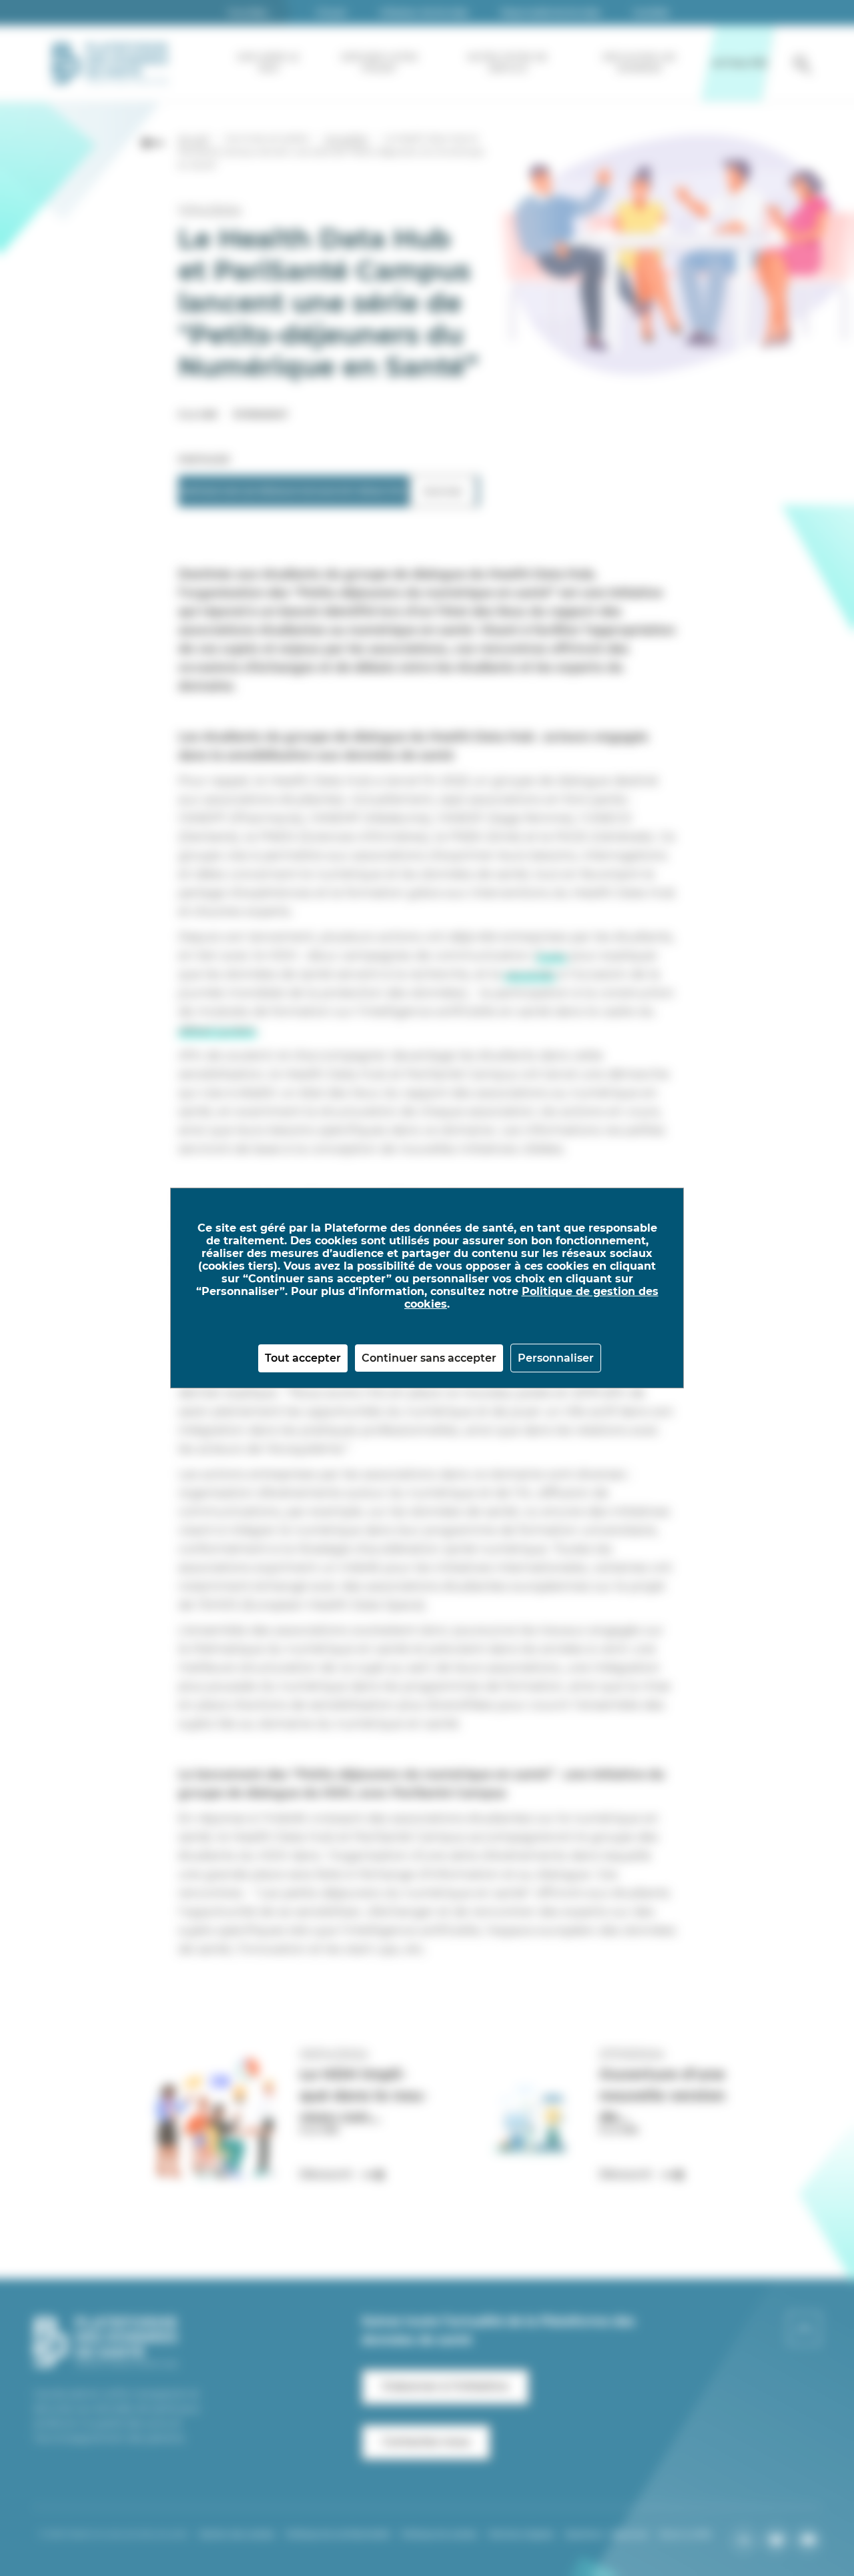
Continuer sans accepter (429, 1358)
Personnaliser (556, 1358)
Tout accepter (303, 1358)
